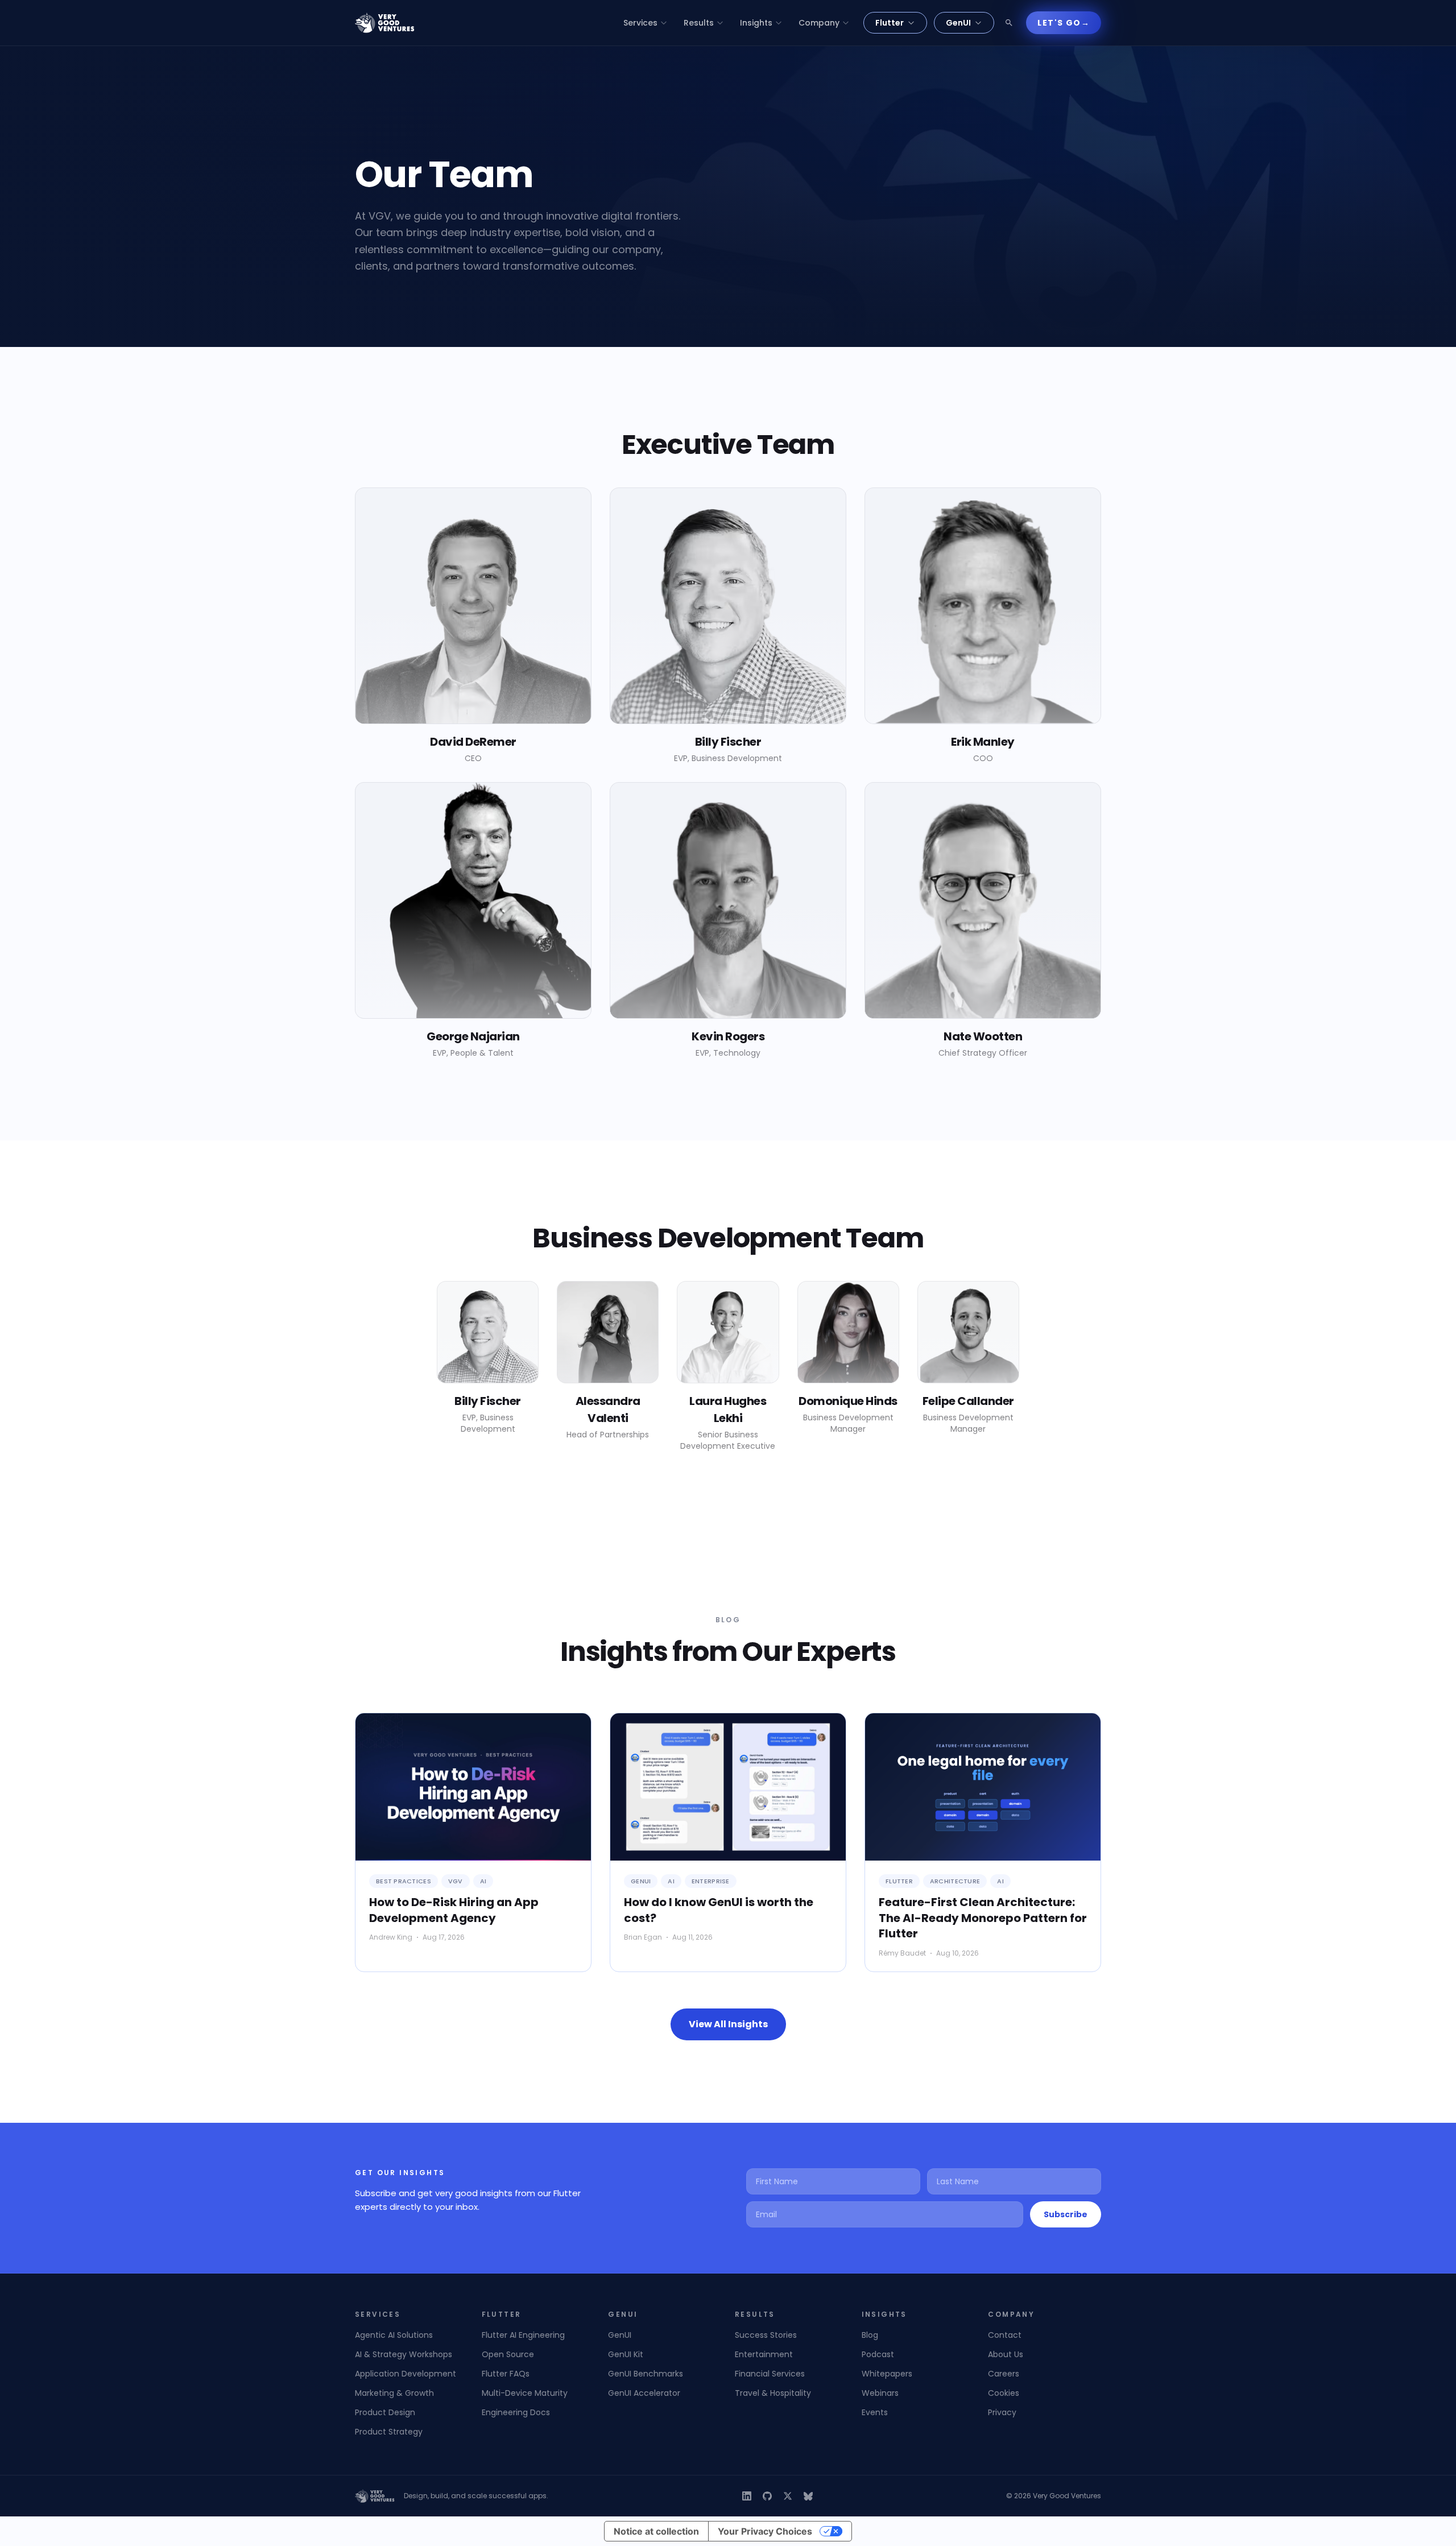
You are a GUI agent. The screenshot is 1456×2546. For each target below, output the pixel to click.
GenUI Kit (626, 2354)
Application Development (406, 2374)
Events (875, 2412)
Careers (1004, 2374)
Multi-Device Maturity (525, 2393)
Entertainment (764, 2354)
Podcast (878, 2354)
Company (819, 23)
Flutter (890, 23)
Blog (870, 2335)
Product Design (385, 2412)
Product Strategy (389, 2432)
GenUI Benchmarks (646, 2374)
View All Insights (728, 2024)
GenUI (958, 23)
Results (699, 23)
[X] (788, 2496)
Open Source (508, 2354)
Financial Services (770, 2374)
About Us (1006, 2354)
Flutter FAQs (506, 2374)
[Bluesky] (808, 2496)
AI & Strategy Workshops (404, 2354)
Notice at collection (656, 2531)
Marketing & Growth (394, 2393)
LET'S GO (1064, 23)
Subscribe (1066, 2214)
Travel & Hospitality (773, 2393)
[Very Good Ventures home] (385, 23)
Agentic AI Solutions (394, 2335)
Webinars (880, 2393)
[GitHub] (767, 2496)
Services (640, 23)
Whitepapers (887, 2374)
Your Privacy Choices (765, 2531)
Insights (756, 23)
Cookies (1004, 2393)
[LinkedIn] (747, 2496)
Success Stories (766, 2335)
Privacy (1002, 2412)
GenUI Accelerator (644, 2393)
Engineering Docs (516, 2412)
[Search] (1009, 23)
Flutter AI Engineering (523, 2335)
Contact (1005, 2335)
